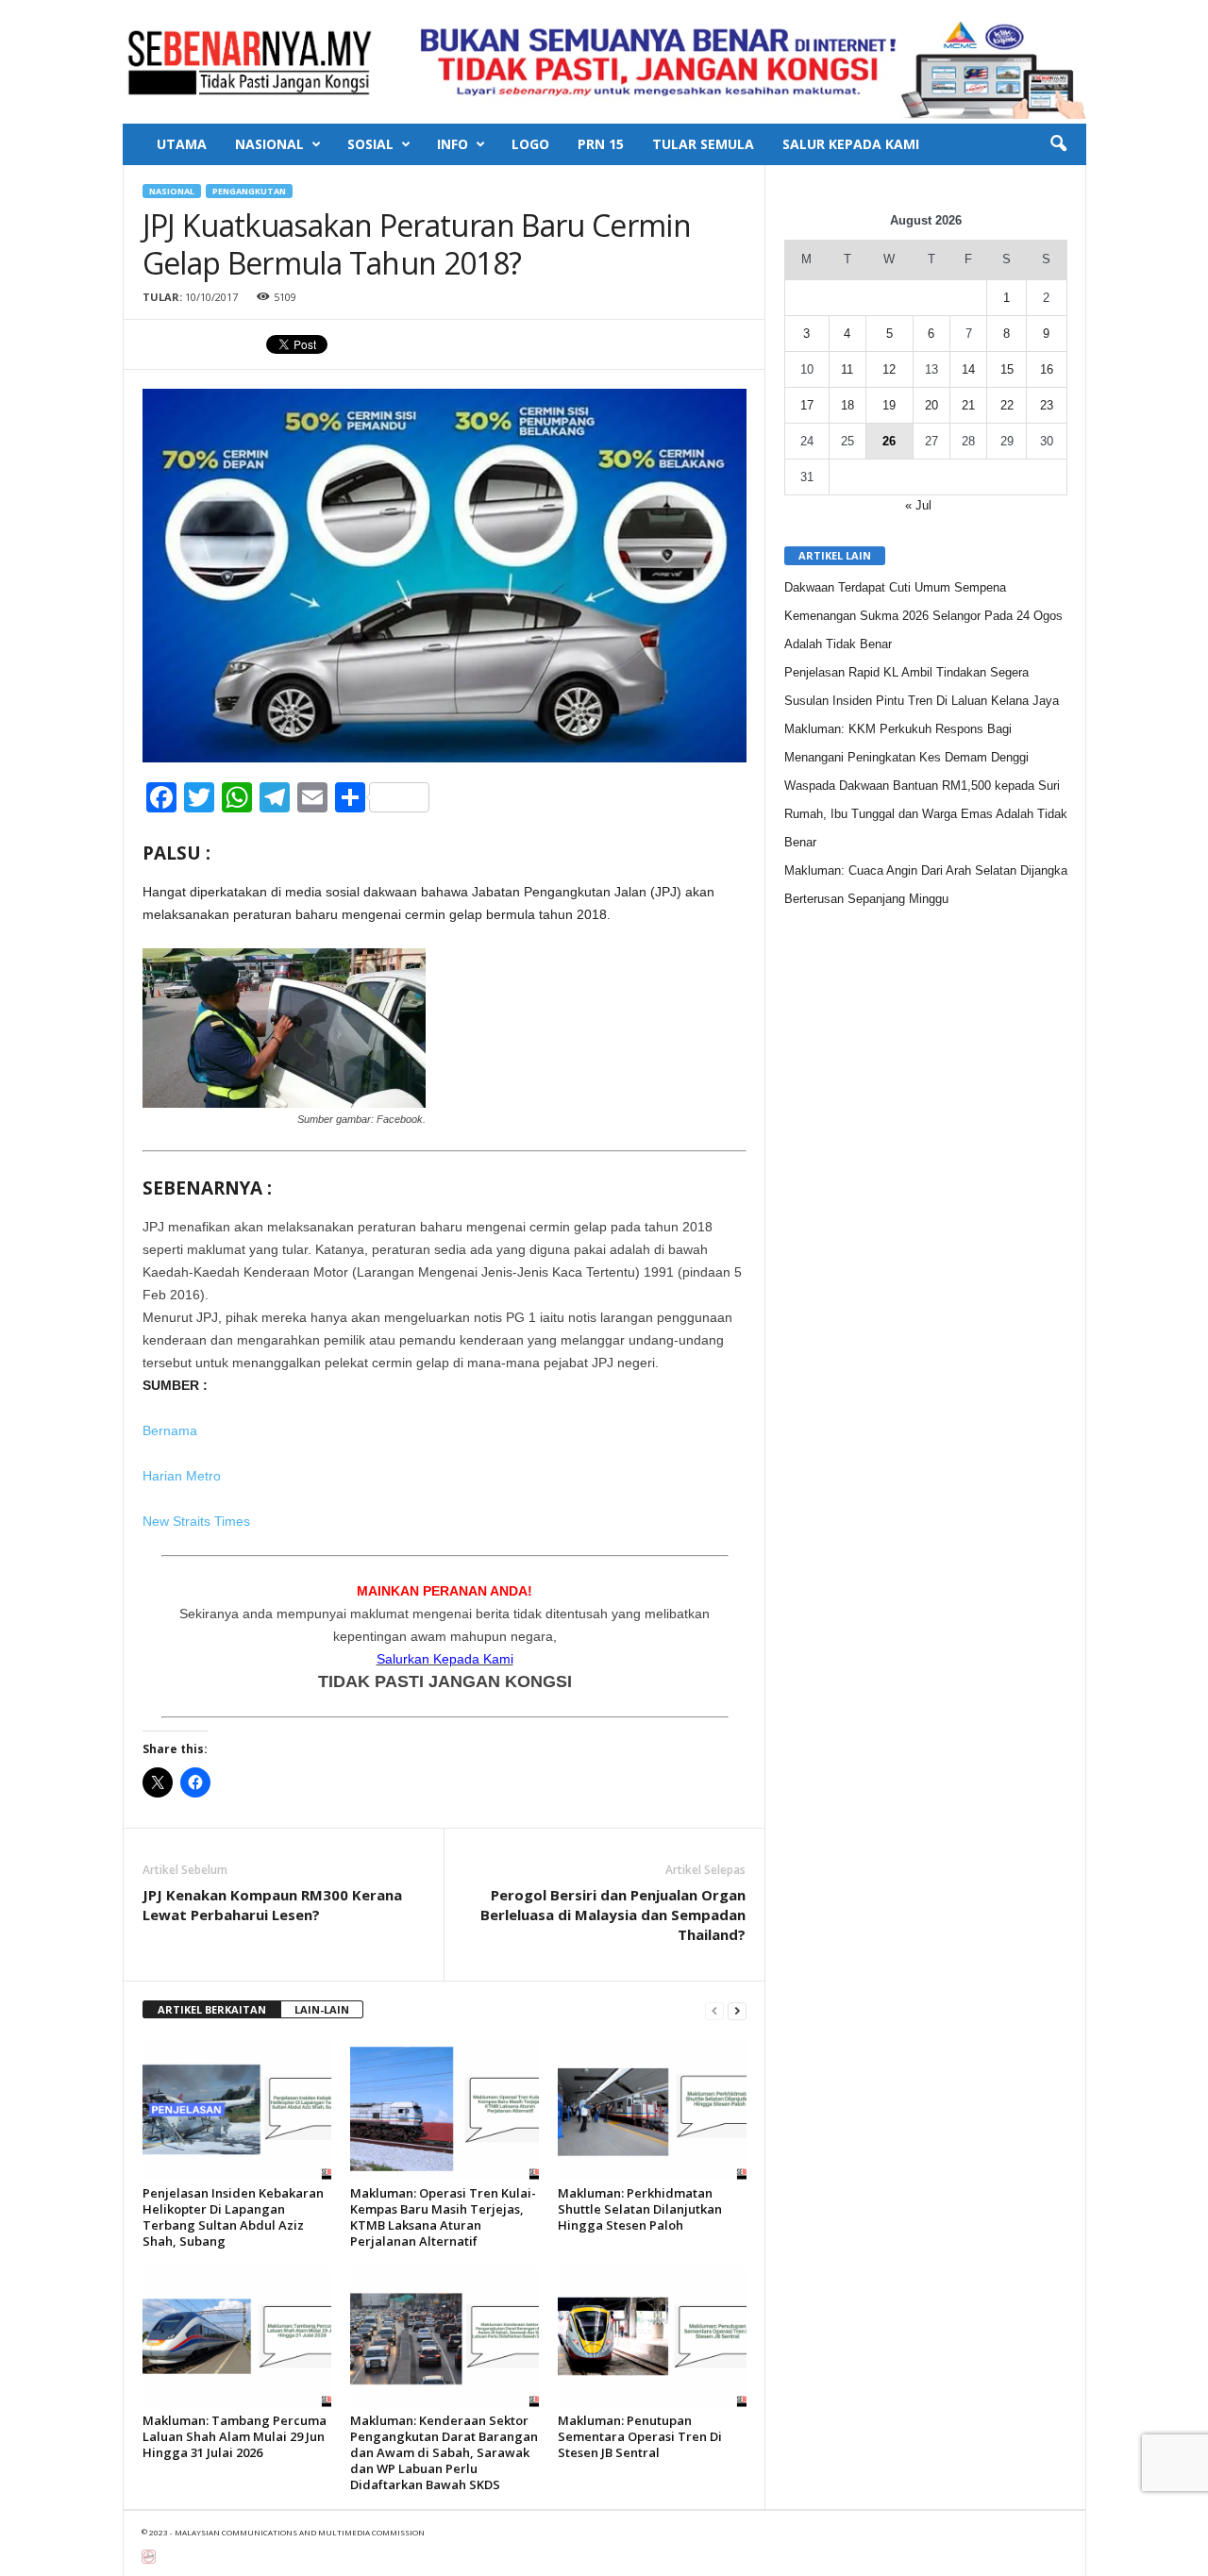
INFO (453, 144)
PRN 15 (601, 144)
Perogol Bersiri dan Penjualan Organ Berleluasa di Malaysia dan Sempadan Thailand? (613, 1915)
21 (968, 405)
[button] (1058, 144)
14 (968, 369)
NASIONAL (269, 144)
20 (931, 405)
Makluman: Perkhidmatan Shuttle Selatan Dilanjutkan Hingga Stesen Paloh (640, 2209)
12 (889, 369)
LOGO (530, 144)
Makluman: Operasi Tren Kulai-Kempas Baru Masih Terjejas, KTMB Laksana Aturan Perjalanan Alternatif (443, 2217)
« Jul (918, 505)
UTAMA (182, 144)
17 (807, 405)
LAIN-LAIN (322, 2009)
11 (847, 369)
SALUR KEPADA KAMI (851, 144)
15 (1007, 369)
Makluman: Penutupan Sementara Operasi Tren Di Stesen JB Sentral (640, 2436)
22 (1007, 405)
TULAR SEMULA (703, 144)
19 (889, 405)
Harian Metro (182, 1476)
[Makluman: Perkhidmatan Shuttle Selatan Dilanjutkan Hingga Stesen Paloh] (652, 2109)
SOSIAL (370, 144)
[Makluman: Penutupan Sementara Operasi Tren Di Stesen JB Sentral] (652, 2336)
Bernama (170, 1430)
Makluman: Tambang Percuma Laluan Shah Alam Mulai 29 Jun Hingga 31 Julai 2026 (235, 2436)
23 (1047, 405)
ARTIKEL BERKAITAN (212, 2009)
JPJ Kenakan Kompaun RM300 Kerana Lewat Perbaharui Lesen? (272, 1905)
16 (1047, 369)
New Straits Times (196, 1521)
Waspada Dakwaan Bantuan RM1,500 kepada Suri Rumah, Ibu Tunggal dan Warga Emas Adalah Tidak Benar (926, 814)
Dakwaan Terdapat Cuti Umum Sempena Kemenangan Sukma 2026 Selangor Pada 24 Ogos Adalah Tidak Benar (923, 616)
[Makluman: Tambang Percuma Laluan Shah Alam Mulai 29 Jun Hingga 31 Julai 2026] (237, 2336)
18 (847, 405)
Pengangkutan (249, 191)
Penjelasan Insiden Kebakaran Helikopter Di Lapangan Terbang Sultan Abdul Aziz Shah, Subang (233, 2217)
